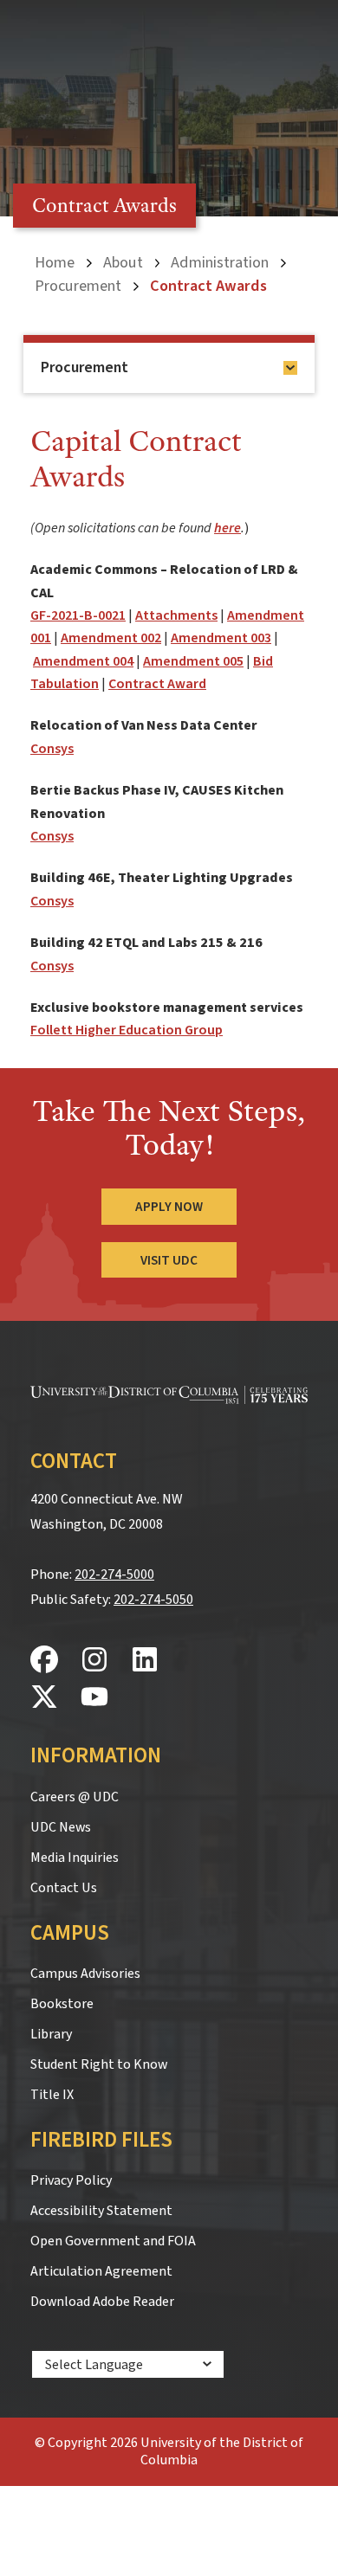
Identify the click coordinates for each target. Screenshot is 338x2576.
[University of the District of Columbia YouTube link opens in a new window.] (94, 1698)
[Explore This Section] (290, 368)
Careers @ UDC (75, 1797)
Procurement (78, 286)
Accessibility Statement (101, 2211)
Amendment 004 (83, 661)
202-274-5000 (114, 1575)
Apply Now (169, 1207)
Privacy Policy (71, 2180)
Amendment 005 (193, 661)
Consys (52, 749)
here (227, 528)
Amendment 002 (111, 638)
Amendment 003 (221, 638)
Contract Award (157, 684)
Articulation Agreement (101, 2271)
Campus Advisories (85, 1974)
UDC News (61, 1827)
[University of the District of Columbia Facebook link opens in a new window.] (44, 1661)
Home (55, 262)
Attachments (176, 615)
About (123, 262)
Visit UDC (169, 1260)
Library (51, 2034)
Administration (220, 262)
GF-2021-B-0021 (78, 615)
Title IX (52, 2095)
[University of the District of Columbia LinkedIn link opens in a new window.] (145, 1661)
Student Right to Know (99, 2064)
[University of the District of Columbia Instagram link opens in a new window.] (94, 1661)
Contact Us (64, 1888)
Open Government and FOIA (113, 2241)
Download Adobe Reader (102, 2302)
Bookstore (62, 2004)
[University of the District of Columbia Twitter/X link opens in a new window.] (44, 1698)
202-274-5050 (153, 1600)
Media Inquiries (75, 1858)
